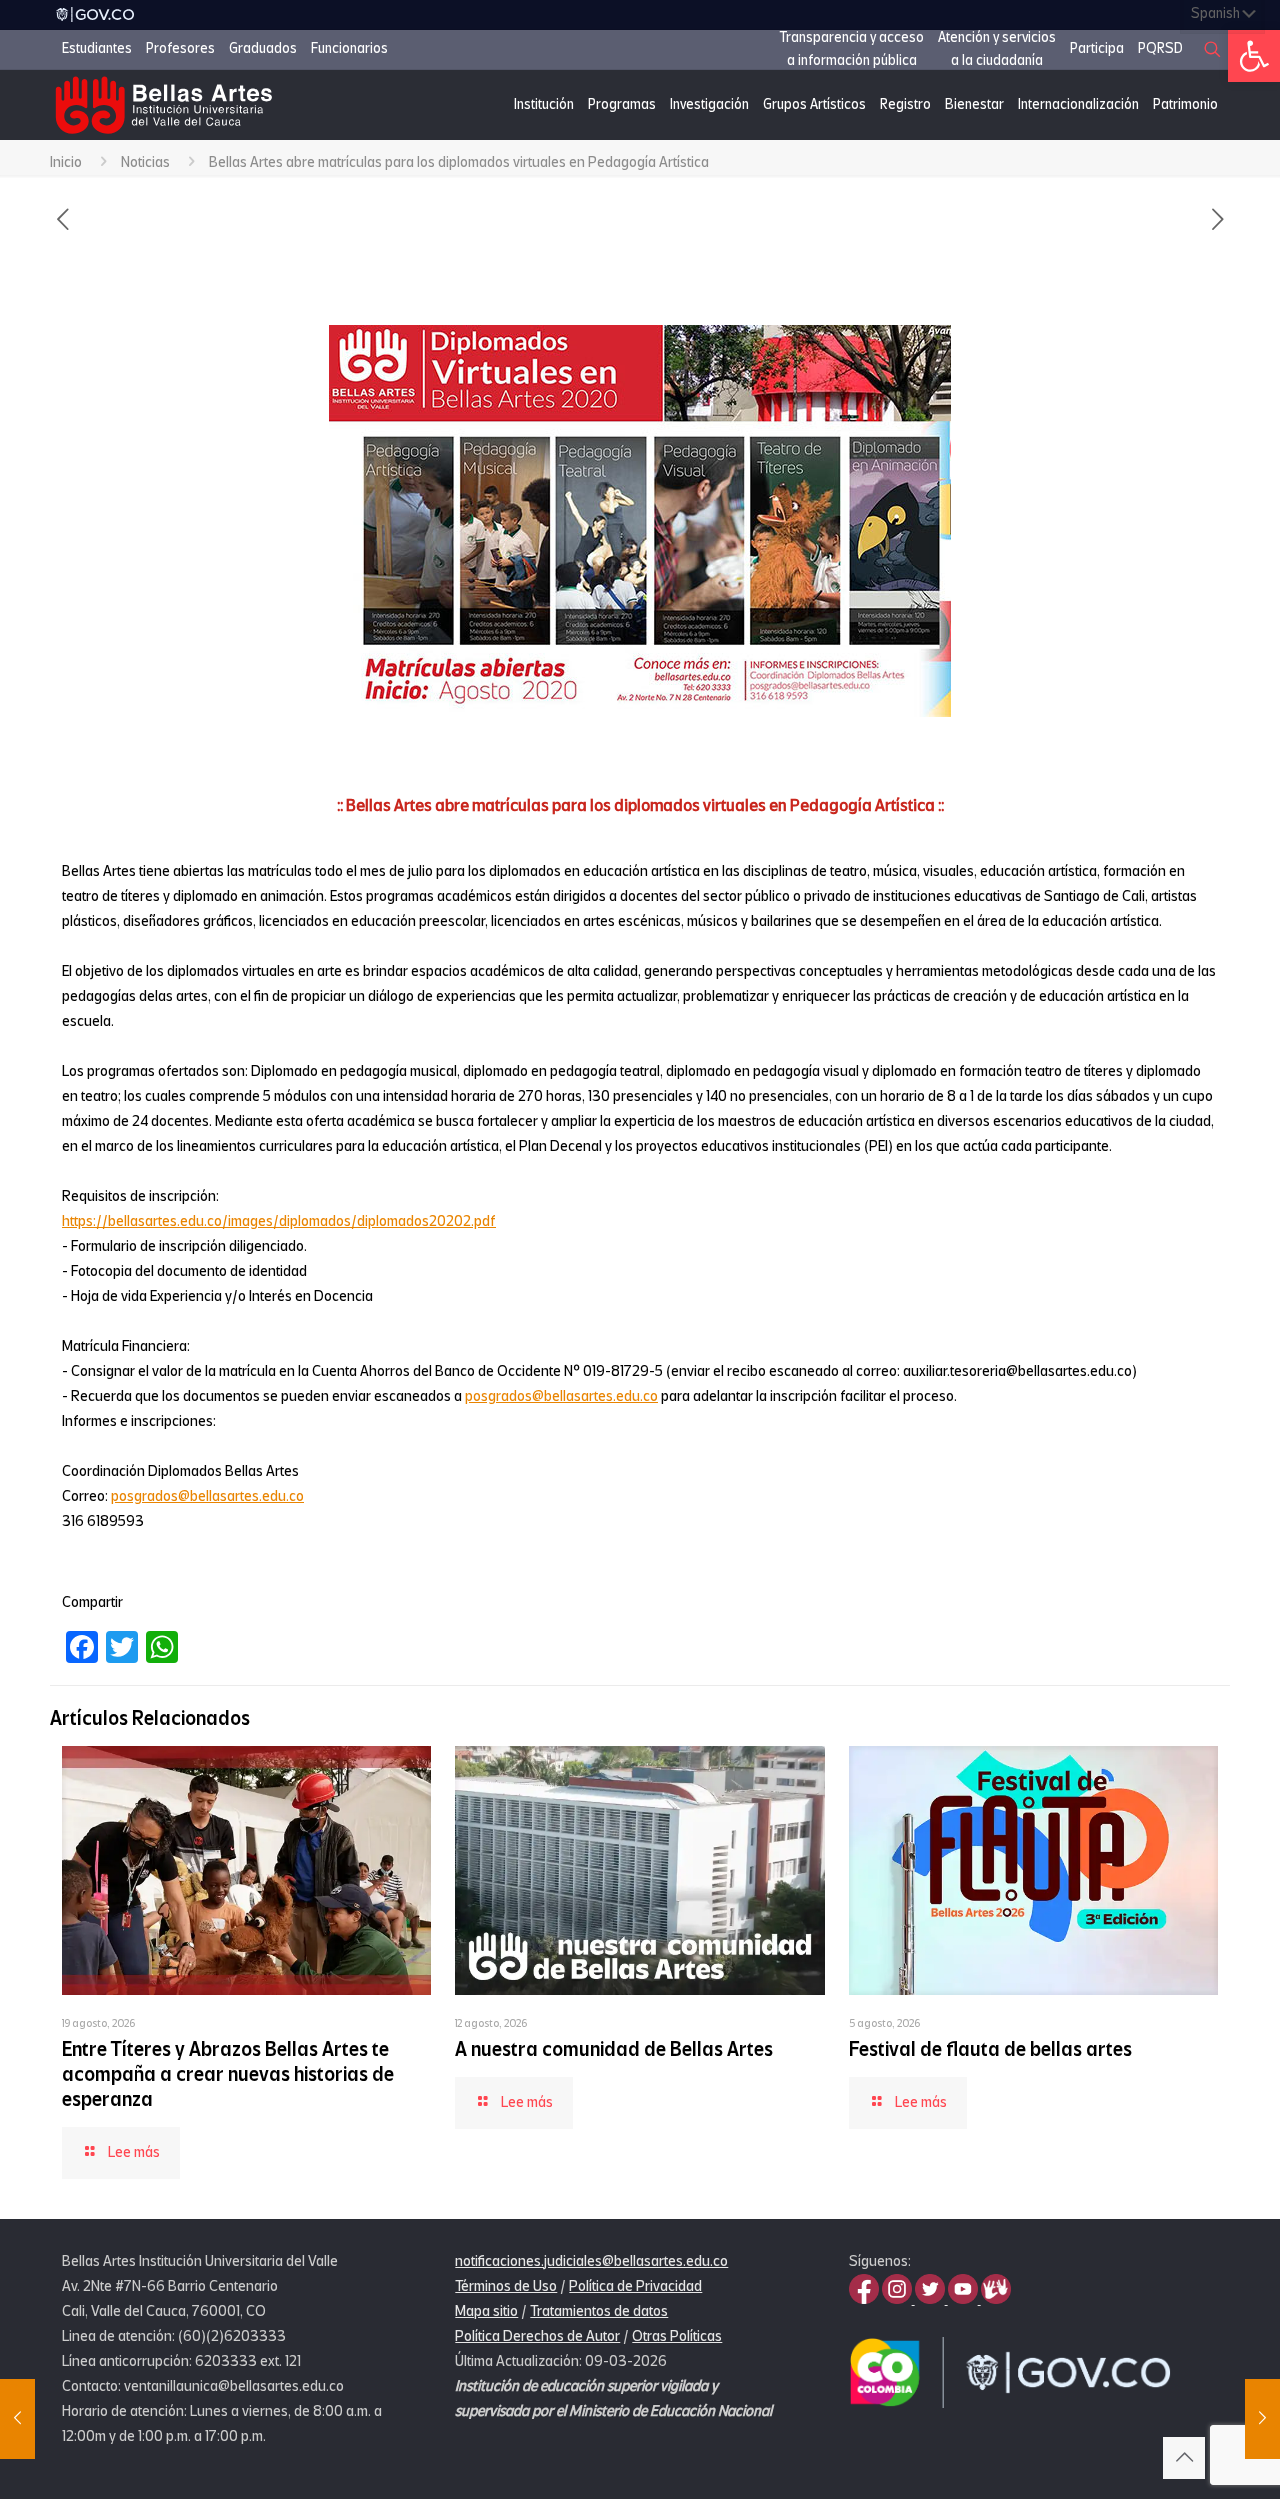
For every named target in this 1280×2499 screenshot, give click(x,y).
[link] (1254, 56)
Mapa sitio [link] (486, 2311)
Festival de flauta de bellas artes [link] (990, 2049)
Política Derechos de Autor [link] (537, 2336)
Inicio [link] (66, 162)
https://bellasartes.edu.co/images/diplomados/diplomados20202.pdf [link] (279, 1221)
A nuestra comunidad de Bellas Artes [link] (614, 2049)
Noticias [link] (145, 162)
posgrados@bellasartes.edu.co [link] (561, 1396)
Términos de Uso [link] (506, 2286)
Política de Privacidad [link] (635, 2286)
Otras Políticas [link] (677, 2336)
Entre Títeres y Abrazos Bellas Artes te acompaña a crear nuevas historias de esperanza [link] (228, 2074)
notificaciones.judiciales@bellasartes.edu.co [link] (591, 2261)
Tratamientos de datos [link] (599, 2311)
